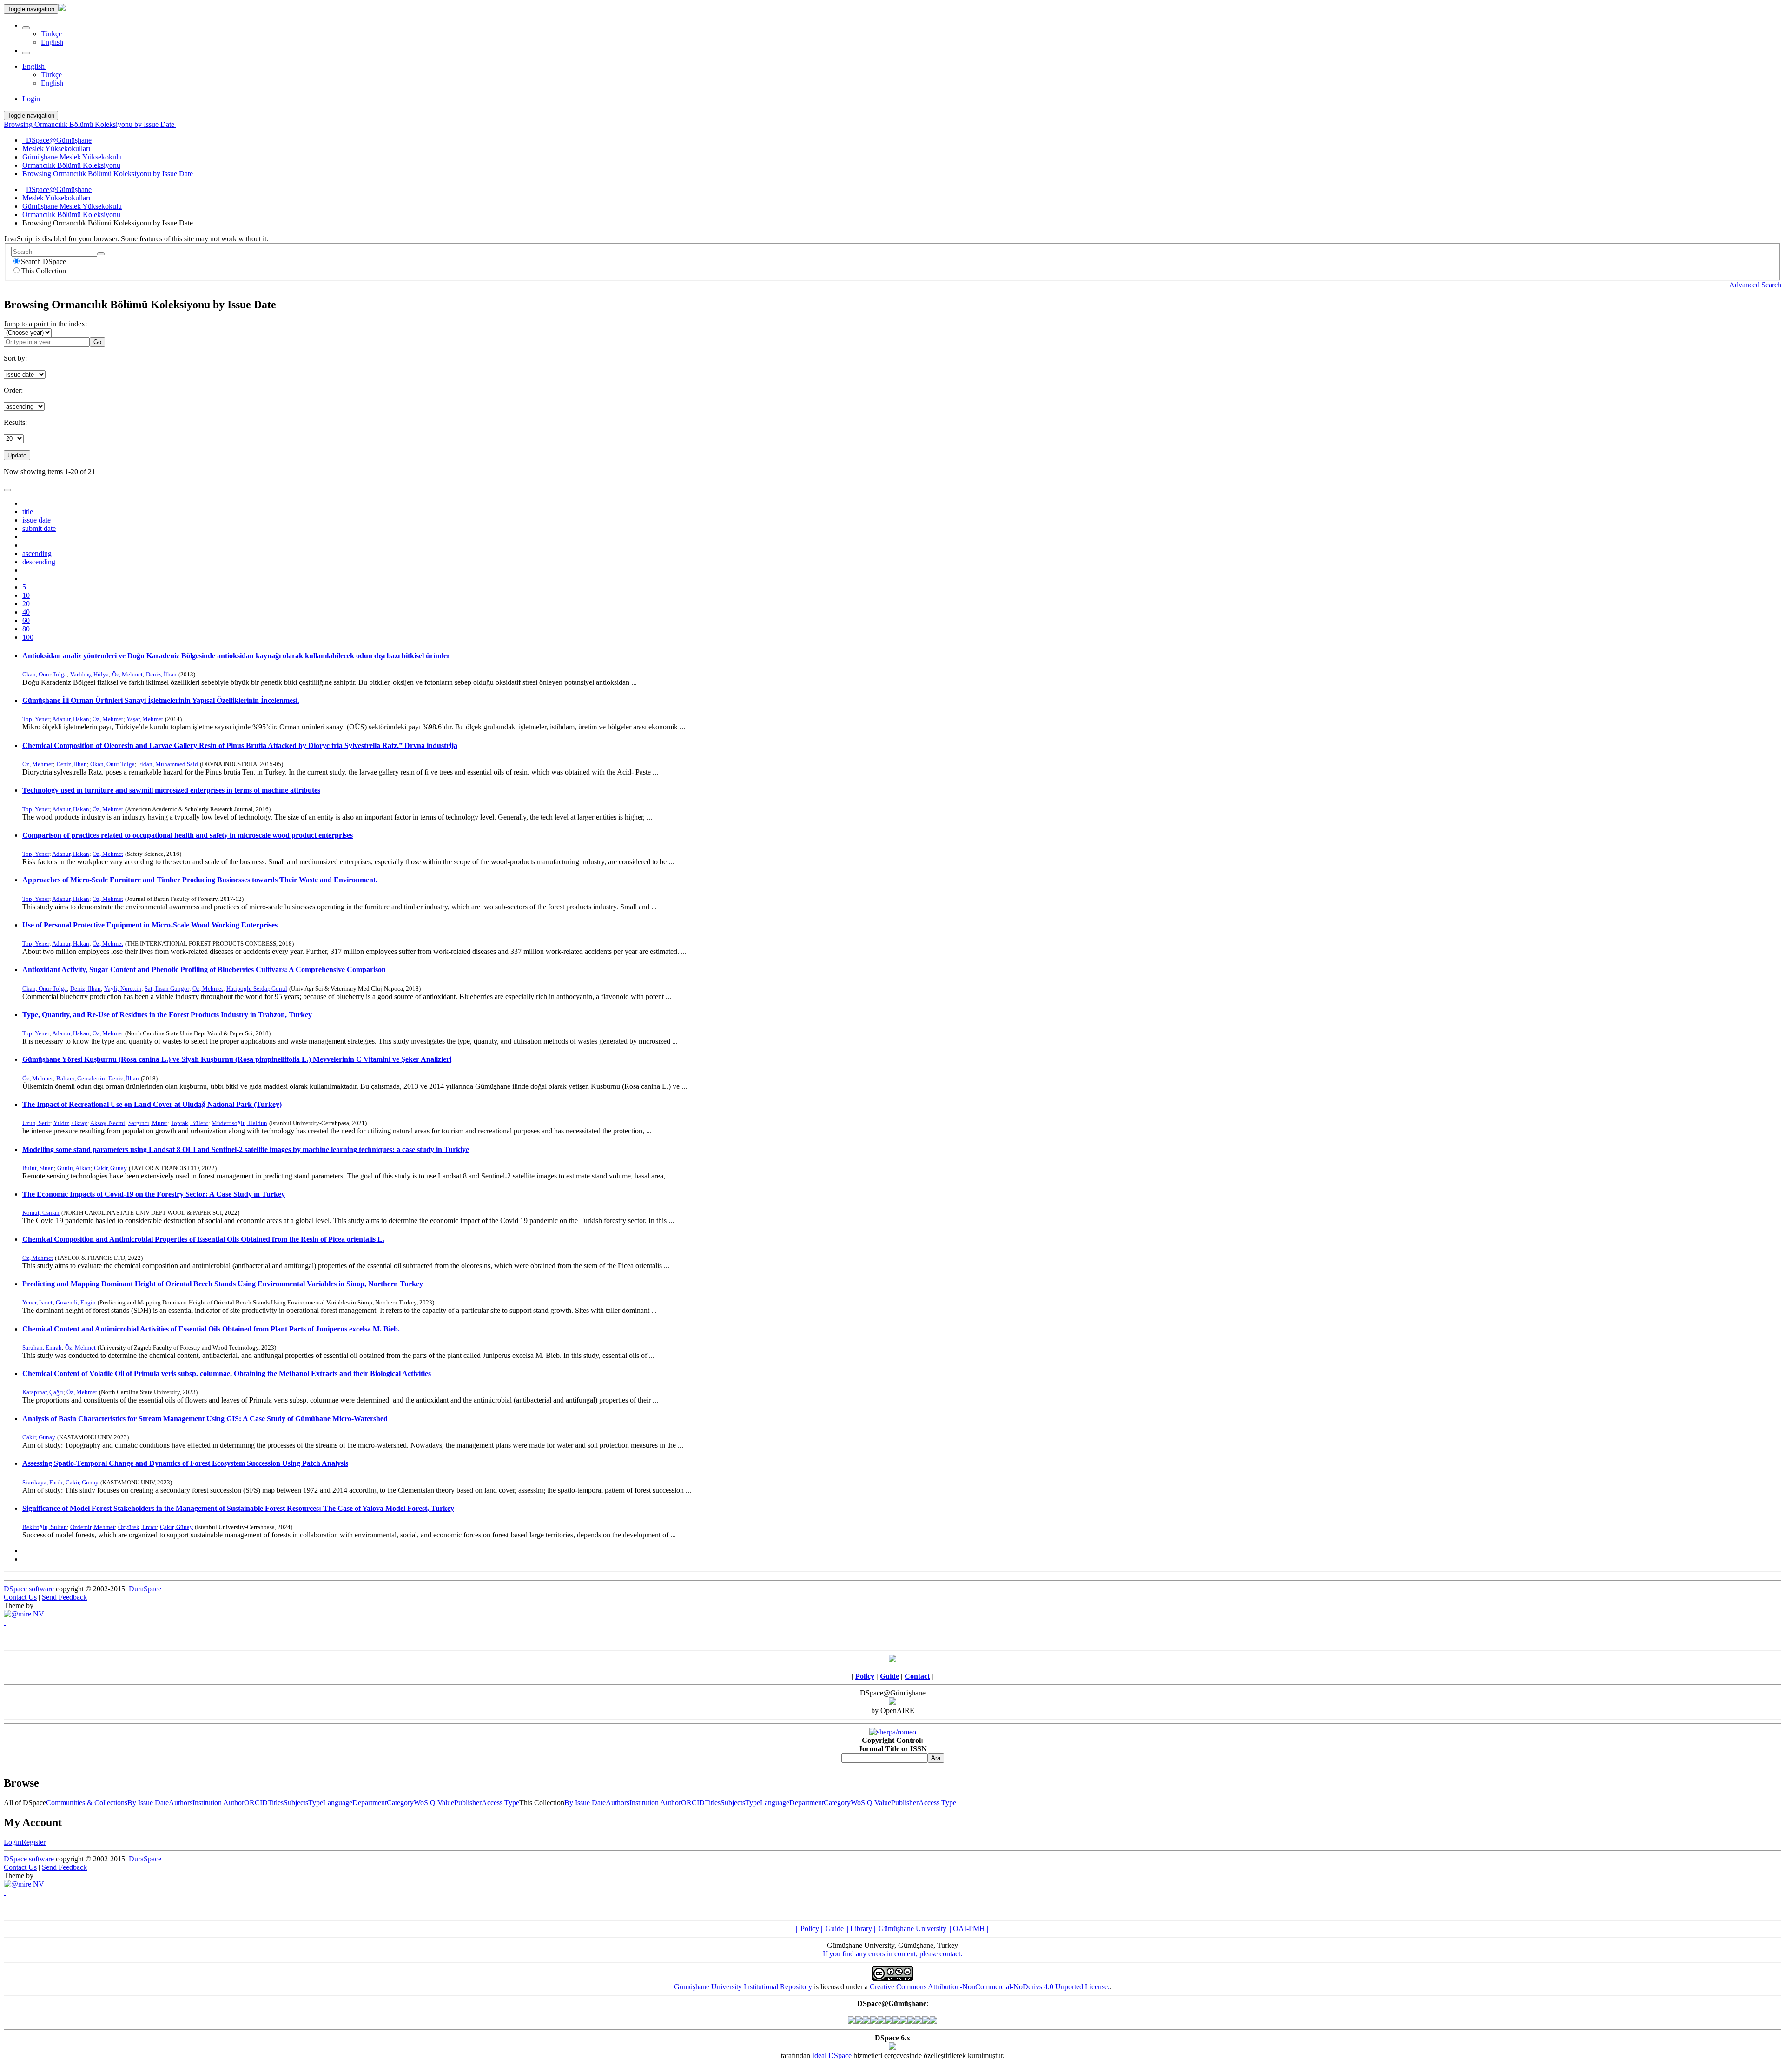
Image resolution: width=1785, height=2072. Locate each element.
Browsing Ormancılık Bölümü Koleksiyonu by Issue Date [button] (90, 124)
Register (33, 1842)
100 (28, 637)
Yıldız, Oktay (70, 1123)
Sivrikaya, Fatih (42, 1482)
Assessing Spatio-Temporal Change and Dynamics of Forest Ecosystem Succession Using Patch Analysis (185, 1463)
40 (26, 612)
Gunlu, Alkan (74, 1168)
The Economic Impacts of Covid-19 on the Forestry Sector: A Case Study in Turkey (154, 1194)
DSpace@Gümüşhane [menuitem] (57, 140)
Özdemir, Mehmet (93, 1527)
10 (26, 595)
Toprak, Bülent (189, 1123)
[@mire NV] (24, 1614)
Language (338, 1803)
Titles (276, 1803)
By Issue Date (148, 1803)
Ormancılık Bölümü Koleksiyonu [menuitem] (71, 165)
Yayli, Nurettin (123, 989)
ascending (37, 553)
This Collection (43, 271)
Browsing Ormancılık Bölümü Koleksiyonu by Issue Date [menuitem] (108, 174)
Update (17, 455)
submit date (39, 528)
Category (400, 1803)
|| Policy (807, 1929)
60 (26, 620)
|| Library (858, 1929)
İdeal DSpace (832, 2055)
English (52, 42)
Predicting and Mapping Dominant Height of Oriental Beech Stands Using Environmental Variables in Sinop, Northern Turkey (223, 1284)
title (28, 512)
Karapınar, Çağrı (43, 1392)
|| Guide (831, 1929)
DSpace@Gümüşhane (59, 189)
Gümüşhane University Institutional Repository (743, 1987)
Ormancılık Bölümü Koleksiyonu (71, 215)
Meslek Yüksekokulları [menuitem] (56, 149)
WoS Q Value (434, 1803)
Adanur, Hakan (71, 719)
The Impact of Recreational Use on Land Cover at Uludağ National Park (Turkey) (152, 1104)
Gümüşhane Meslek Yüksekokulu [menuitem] (72, 157)
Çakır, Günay (176, 1527)
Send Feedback (64, 1597)
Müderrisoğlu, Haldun (239, 1123)
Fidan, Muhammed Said (168, 764)
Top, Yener (36, 719)
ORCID (256, 1803)
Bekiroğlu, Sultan (45, 1527)
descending (39, 562)
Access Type (500, 1803)
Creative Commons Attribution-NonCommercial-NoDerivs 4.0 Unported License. (990, 1987)
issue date (36, 520)
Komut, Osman (41, 1213)
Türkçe (51, 34)
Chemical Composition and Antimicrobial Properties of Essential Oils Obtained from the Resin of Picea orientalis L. (203, 1239)
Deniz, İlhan (161, 674)
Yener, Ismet (37, 1302)
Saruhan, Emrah (42, 1347)
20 (26, 604)
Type (316, 1803)
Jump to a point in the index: (45, 324)
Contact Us (20, 1597)
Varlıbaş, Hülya (89, 674)
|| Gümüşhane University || (912, 1929)
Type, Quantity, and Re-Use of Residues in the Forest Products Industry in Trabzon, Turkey (167, 1015)
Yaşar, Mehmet (145, 719)
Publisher (468, 1803)
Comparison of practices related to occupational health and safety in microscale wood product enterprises (188, 835)
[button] (26, 28)
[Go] (101, 254)
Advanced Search (1755, 285)
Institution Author (218, 1803)
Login (13, 1842)
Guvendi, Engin (76, 1302)
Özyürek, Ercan (137, 1527)
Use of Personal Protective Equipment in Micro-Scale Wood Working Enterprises (150, 925)
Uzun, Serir (36, 1123)
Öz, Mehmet (127, 674)
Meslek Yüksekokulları (56, 198)
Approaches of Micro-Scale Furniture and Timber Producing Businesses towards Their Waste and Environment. (200, 880)
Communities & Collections (87, 1803)
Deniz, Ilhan (86, 989)
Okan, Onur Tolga (45, 674)
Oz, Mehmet (208, 989)
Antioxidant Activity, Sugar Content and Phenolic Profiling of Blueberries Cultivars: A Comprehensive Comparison (204, 970)
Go (97, 342)
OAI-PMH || (970, 1929)
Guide (889, 1676)
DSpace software (29, 1589)
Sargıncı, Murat (148, 1123)
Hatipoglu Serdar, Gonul (257, 989)
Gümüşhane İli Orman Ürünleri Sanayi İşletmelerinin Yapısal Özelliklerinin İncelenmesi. (161, 700)
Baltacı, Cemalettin (81, 1078)
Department (370, 1803)
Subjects (296, 1803)
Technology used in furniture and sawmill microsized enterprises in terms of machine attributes (171, 790)
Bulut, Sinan (38, 1168)
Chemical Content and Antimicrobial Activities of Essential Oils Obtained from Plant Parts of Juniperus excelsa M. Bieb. (211, 1329)
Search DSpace (43, 261)
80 (26, 629)
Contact (917, 1676)
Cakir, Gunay (110, 1168)
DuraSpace (145, 1589)
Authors (181, 1803)
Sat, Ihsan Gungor (167, 989)
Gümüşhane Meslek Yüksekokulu (72, 206)
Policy (865, 1676)
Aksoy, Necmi (108, 1123)
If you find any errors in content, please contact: (892, 1954)
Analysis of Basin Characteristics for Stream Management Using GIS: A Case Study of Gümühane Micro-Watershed (205, 1419)
